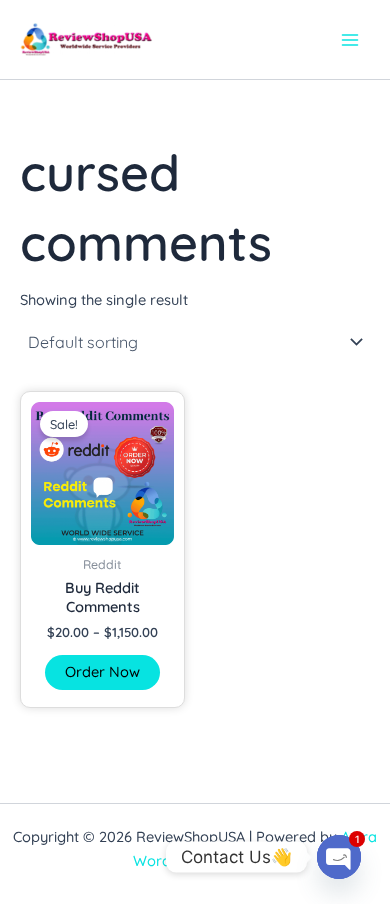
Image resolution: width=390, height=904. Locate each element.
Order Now (102, 671)
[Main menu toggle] (350, 39)
